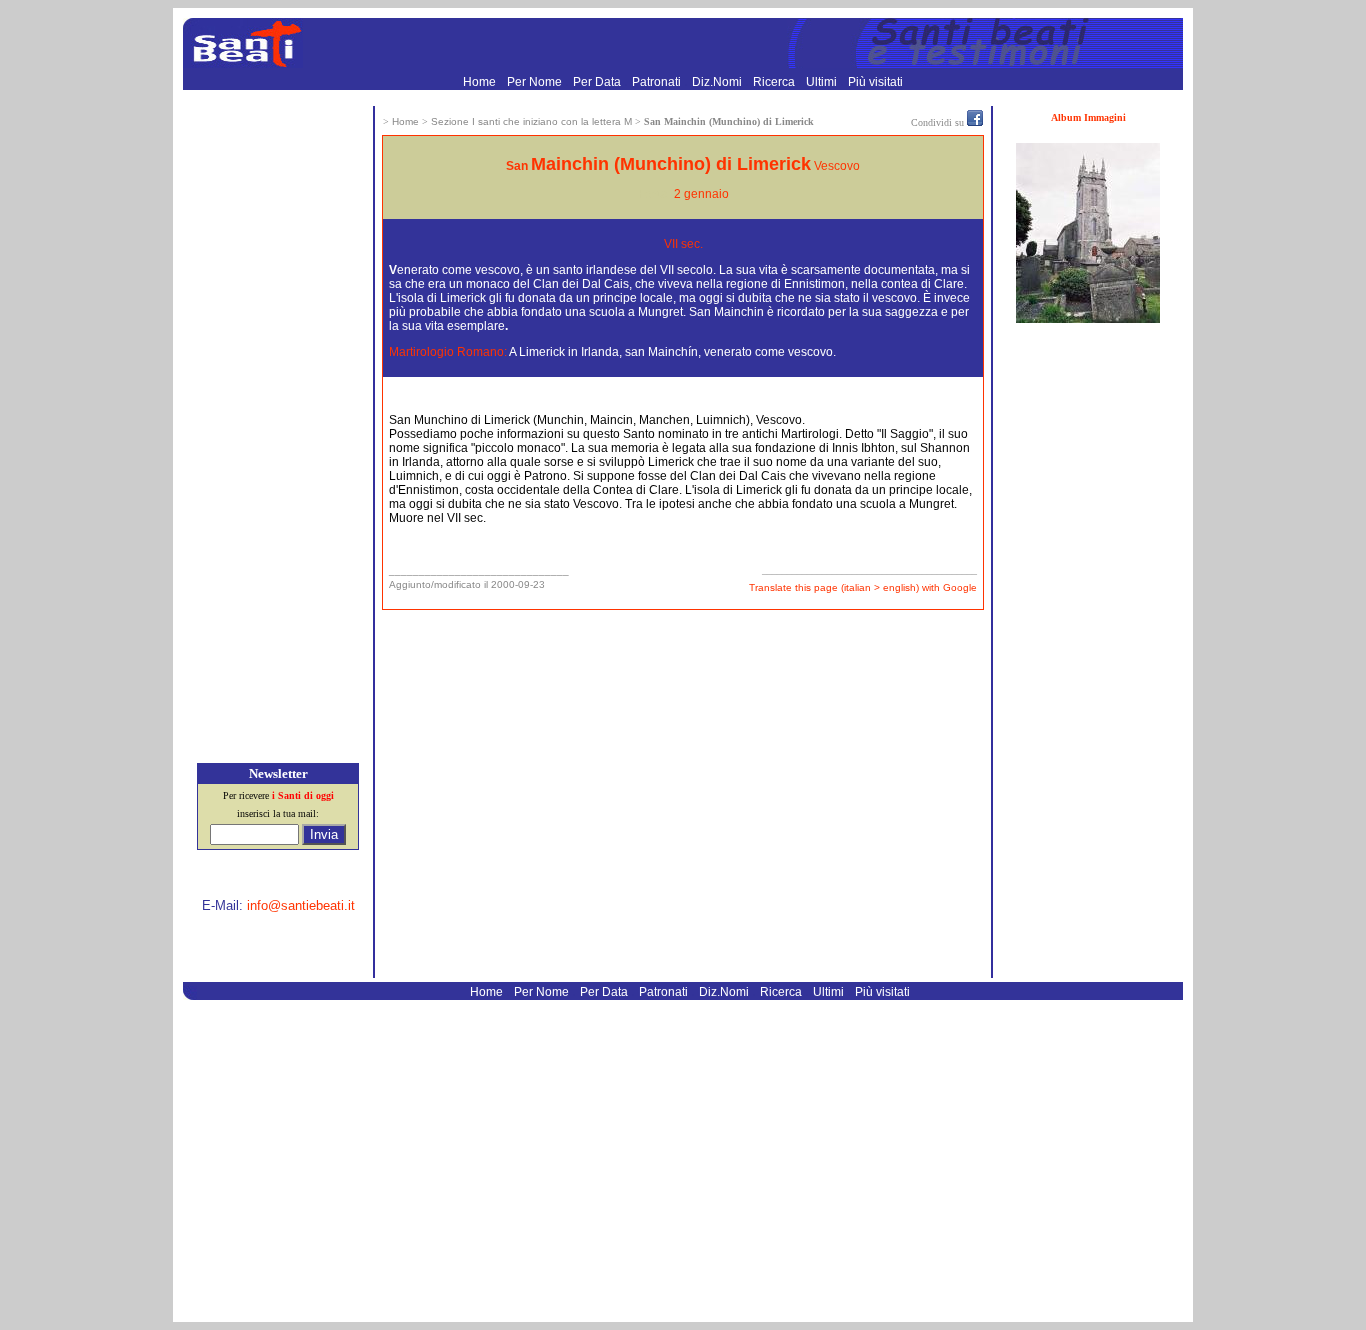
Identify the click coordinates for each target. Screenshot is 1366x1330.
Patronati (658, 82)
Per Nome (536, 82)
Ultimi (823, 82)
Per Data (598, 82)
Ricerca (775, 82)
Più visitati (875, 82)
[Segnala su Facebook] (975, 122)
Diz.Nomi (718, 82)
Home (481, 82)
